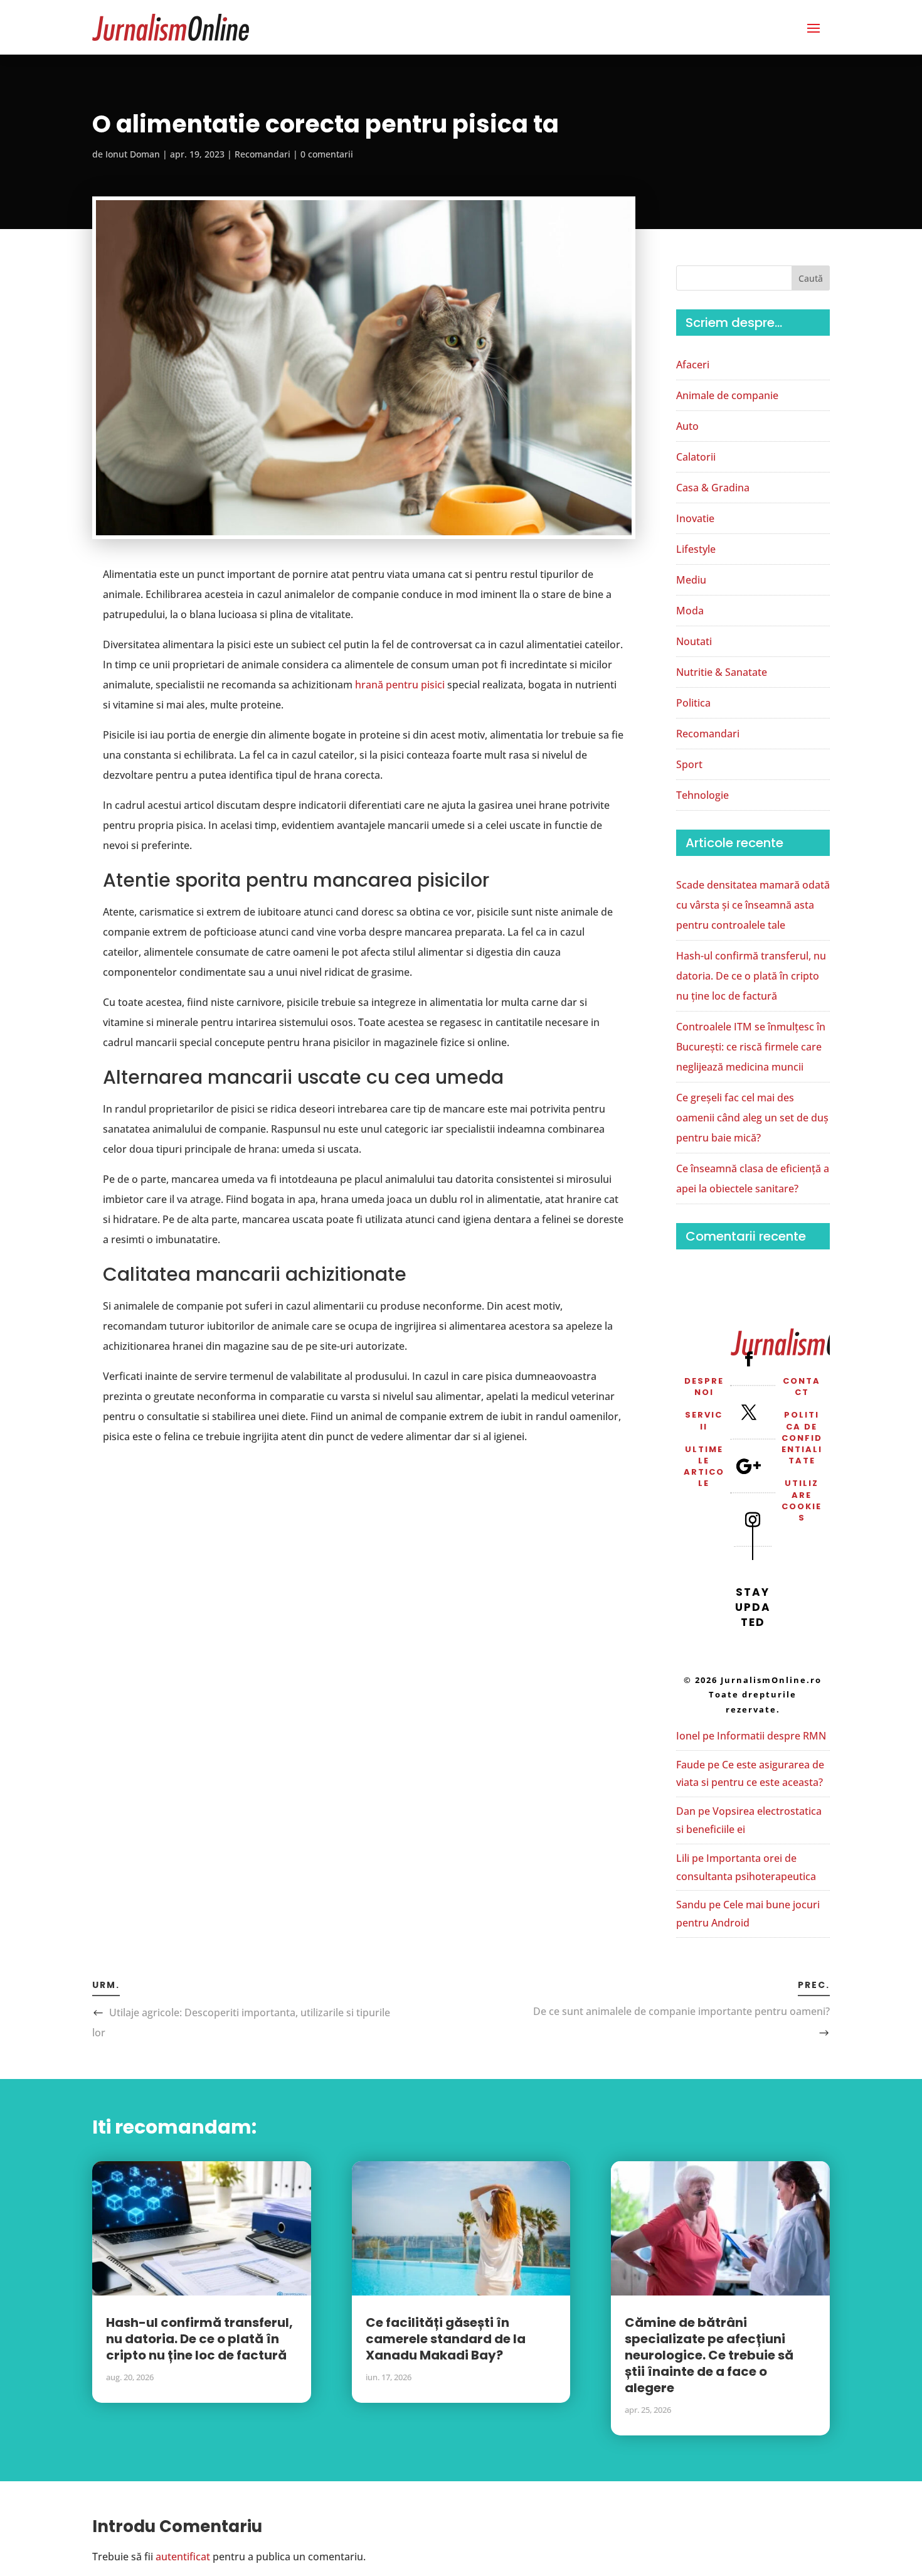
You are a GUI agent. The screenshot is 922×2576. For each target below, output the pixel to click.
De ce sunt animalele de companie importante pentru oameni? (681, 2011)
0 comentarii (327, 154)
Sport (689, 764)
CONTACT (802, 1387)
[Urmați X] (749, 1413)
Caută (811, 278)
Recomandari (262, 154)
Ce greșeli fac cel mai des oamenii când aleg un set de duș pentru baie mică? (752, 1118)
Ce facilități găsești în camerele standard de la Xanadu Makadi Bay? (446, 2339)
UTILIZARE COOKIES (802, 1500)
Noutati (694, 641)
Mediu (691, 580)
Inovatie (695, 518)
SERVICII (704, 1420)
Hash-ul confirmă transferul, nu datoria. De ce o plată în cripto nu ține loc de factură (751, 976)
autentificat (183, 2557)
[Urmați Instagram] (753, 1520)
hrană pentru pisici (400, 685)
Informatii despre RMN (771, 1736)
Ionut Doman (133, 154)
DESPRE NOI (704, 1387)
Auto (687, 426)
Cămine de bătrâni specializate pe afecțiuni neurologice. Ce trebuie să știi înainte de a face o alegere (709, 2355)
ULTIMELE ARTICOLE (704, 1467)
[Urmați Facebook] (749, 1359)
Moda (690, 611)
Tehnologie (702, 795)
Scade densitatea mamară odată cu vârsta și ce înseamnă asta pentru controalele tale (753, 905)
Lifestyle (696, 549)
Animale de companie (727, 395)
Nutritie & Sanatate (722, 672)
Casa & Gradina (713, 488)
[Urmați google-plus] (749, 1466)
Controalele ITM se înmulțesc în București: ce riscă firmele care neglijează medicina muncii (751, 1047)
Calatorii (696, 457)
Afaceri (693, 365)
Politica (693, 703)
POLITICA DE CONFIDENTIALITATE (802, 1438)
